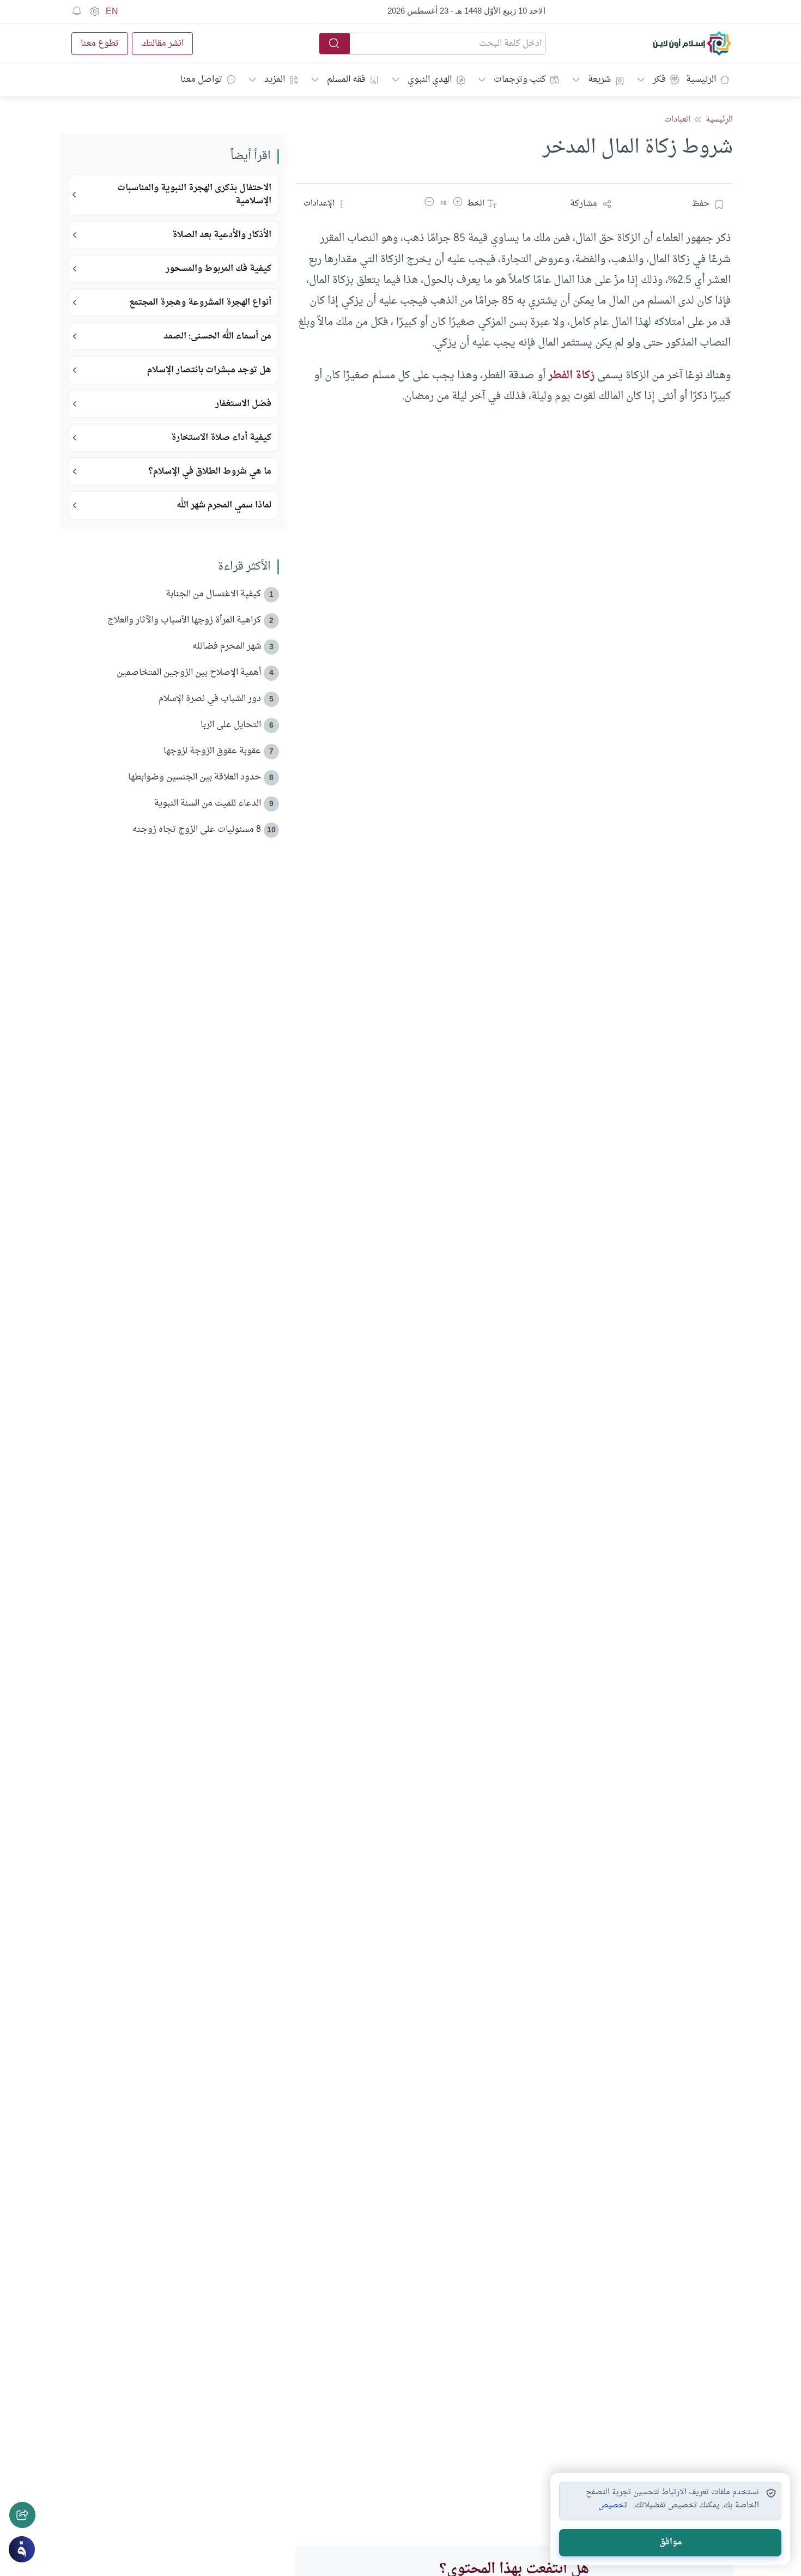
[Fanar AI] (22, 2549)
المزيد (275, 80)
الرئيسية (701, 80)
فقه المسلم (346, 80)
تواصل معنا (201, 80)
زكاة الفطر (571, 376)
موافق (670, 2542)
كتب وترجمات (520, 80)
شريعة (599, 80)
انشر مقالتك (162, 44)
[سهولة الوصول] (94, 11)
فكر (659, 80)
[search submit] (335, 44)
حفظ (701, 204)
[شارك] (22, 2515)
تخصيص (613, 2506)
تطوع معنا (100, 44)
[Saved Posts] (77, 11)
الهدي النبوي (430, 80)
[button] (458, 204)
